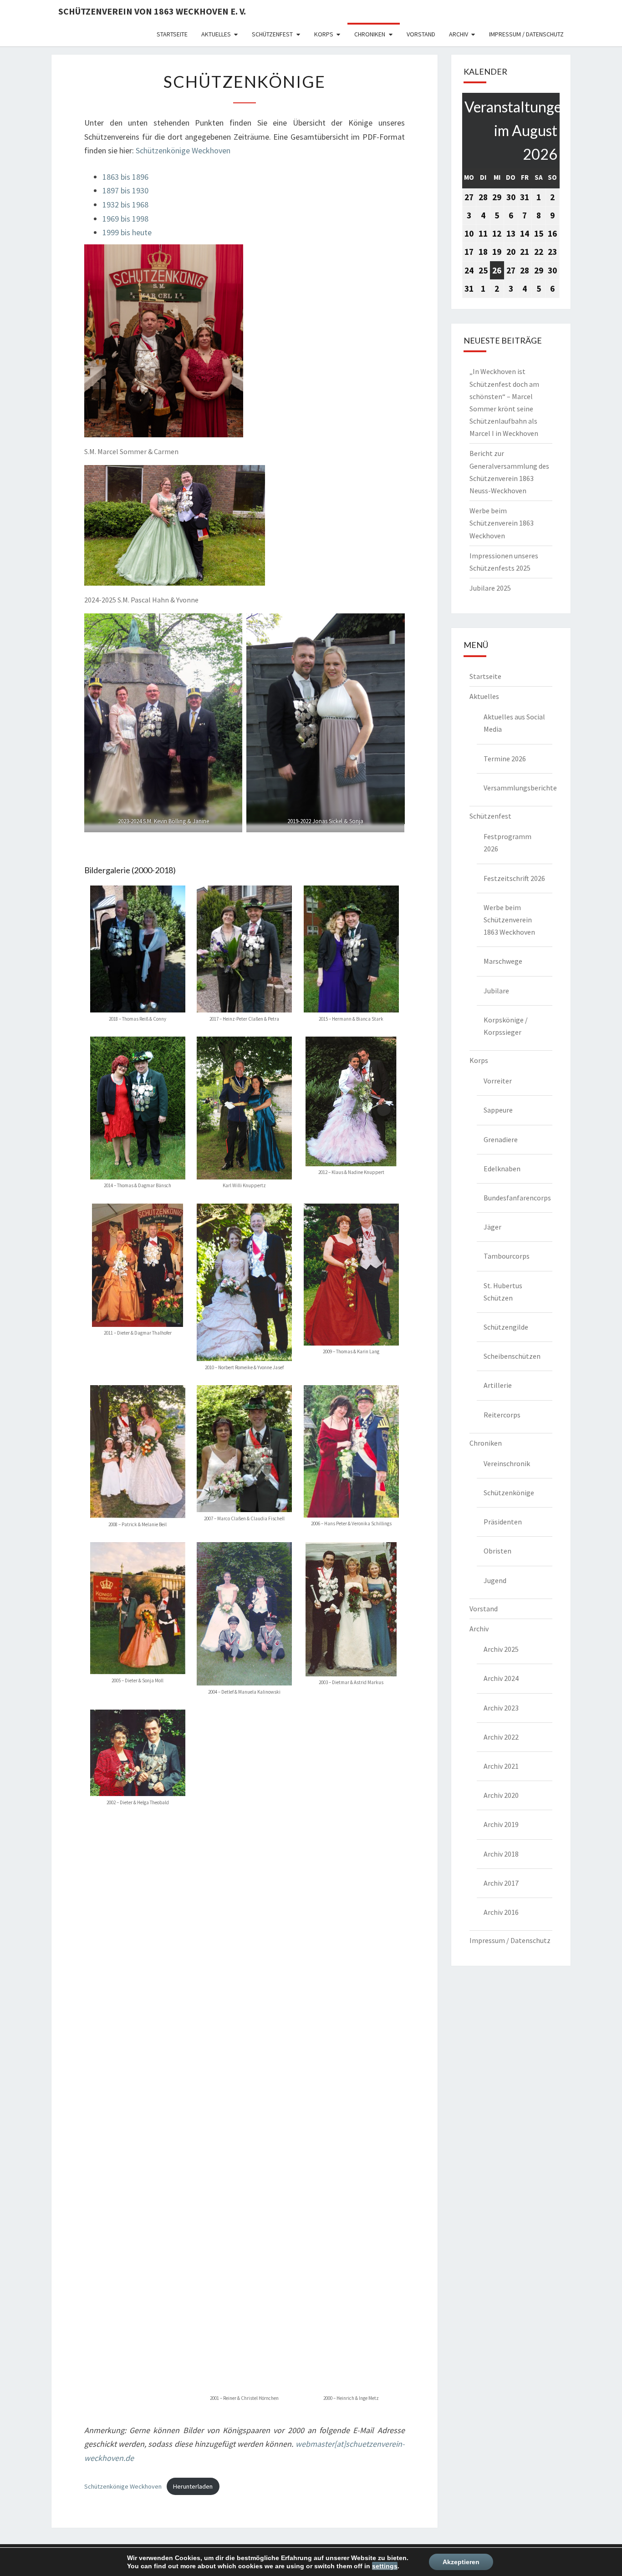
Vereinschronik (507, 1463)
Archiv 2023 (501, 1708)
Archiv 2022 (501, 1737)
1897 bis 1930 (125, 190)
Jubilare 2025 (490, 588)
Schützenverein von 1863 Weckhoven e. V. (152, 11)
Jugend (495, 1580)
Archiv (459, 34)
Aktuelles (216, 34)
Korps (324, 34)
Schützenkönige (509, 1493)
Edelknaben (502, 1169)
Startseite (172, 34)
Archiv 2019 (501, 1824)
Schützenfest (272, 34)
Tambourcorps (507, 1256)
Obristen (497, 1551)
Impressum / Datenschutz (526, 34)
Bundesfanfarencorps (517, 1198)
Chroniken (370, 34)
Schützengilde (506, 1327)
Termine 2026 (505, 759)
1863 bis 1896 (125, 177)
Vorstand (421, 34)
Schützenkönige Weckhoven (183, 150)
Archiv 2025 (501, 1649)
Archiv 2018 (501, 1854)
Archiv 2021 (501, 1766)
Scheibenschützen (512, 1356)
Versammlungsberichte (518, 788)
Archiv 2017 (501, 1883)
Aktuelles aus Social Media (514, 723)
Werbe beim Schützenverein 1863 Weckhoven (502, 523)
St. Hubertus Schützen (503, 1292)
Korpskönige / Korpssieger (506, 1026)
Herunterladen (193, 2486)
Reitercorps (502, 1415)
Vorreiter (498, 1081)
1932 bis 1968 (125, 205)
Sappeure (498, 1110)
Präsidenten (503, 1522)
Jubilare (496, 991)
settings (385, 2566)
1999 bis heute (127, 232)
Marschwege (503, 961)
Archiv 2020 (501, 1795)
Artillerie (498, 1385)
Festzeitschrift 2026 (514, 878)
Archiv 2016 (501, 1912)
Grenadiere (501, 1139)
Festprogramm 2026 (507, 843)
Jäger (492, 1227)
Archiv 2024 (501, 1678)
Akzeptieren (461, 2562)
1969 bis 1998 (125, 219)
